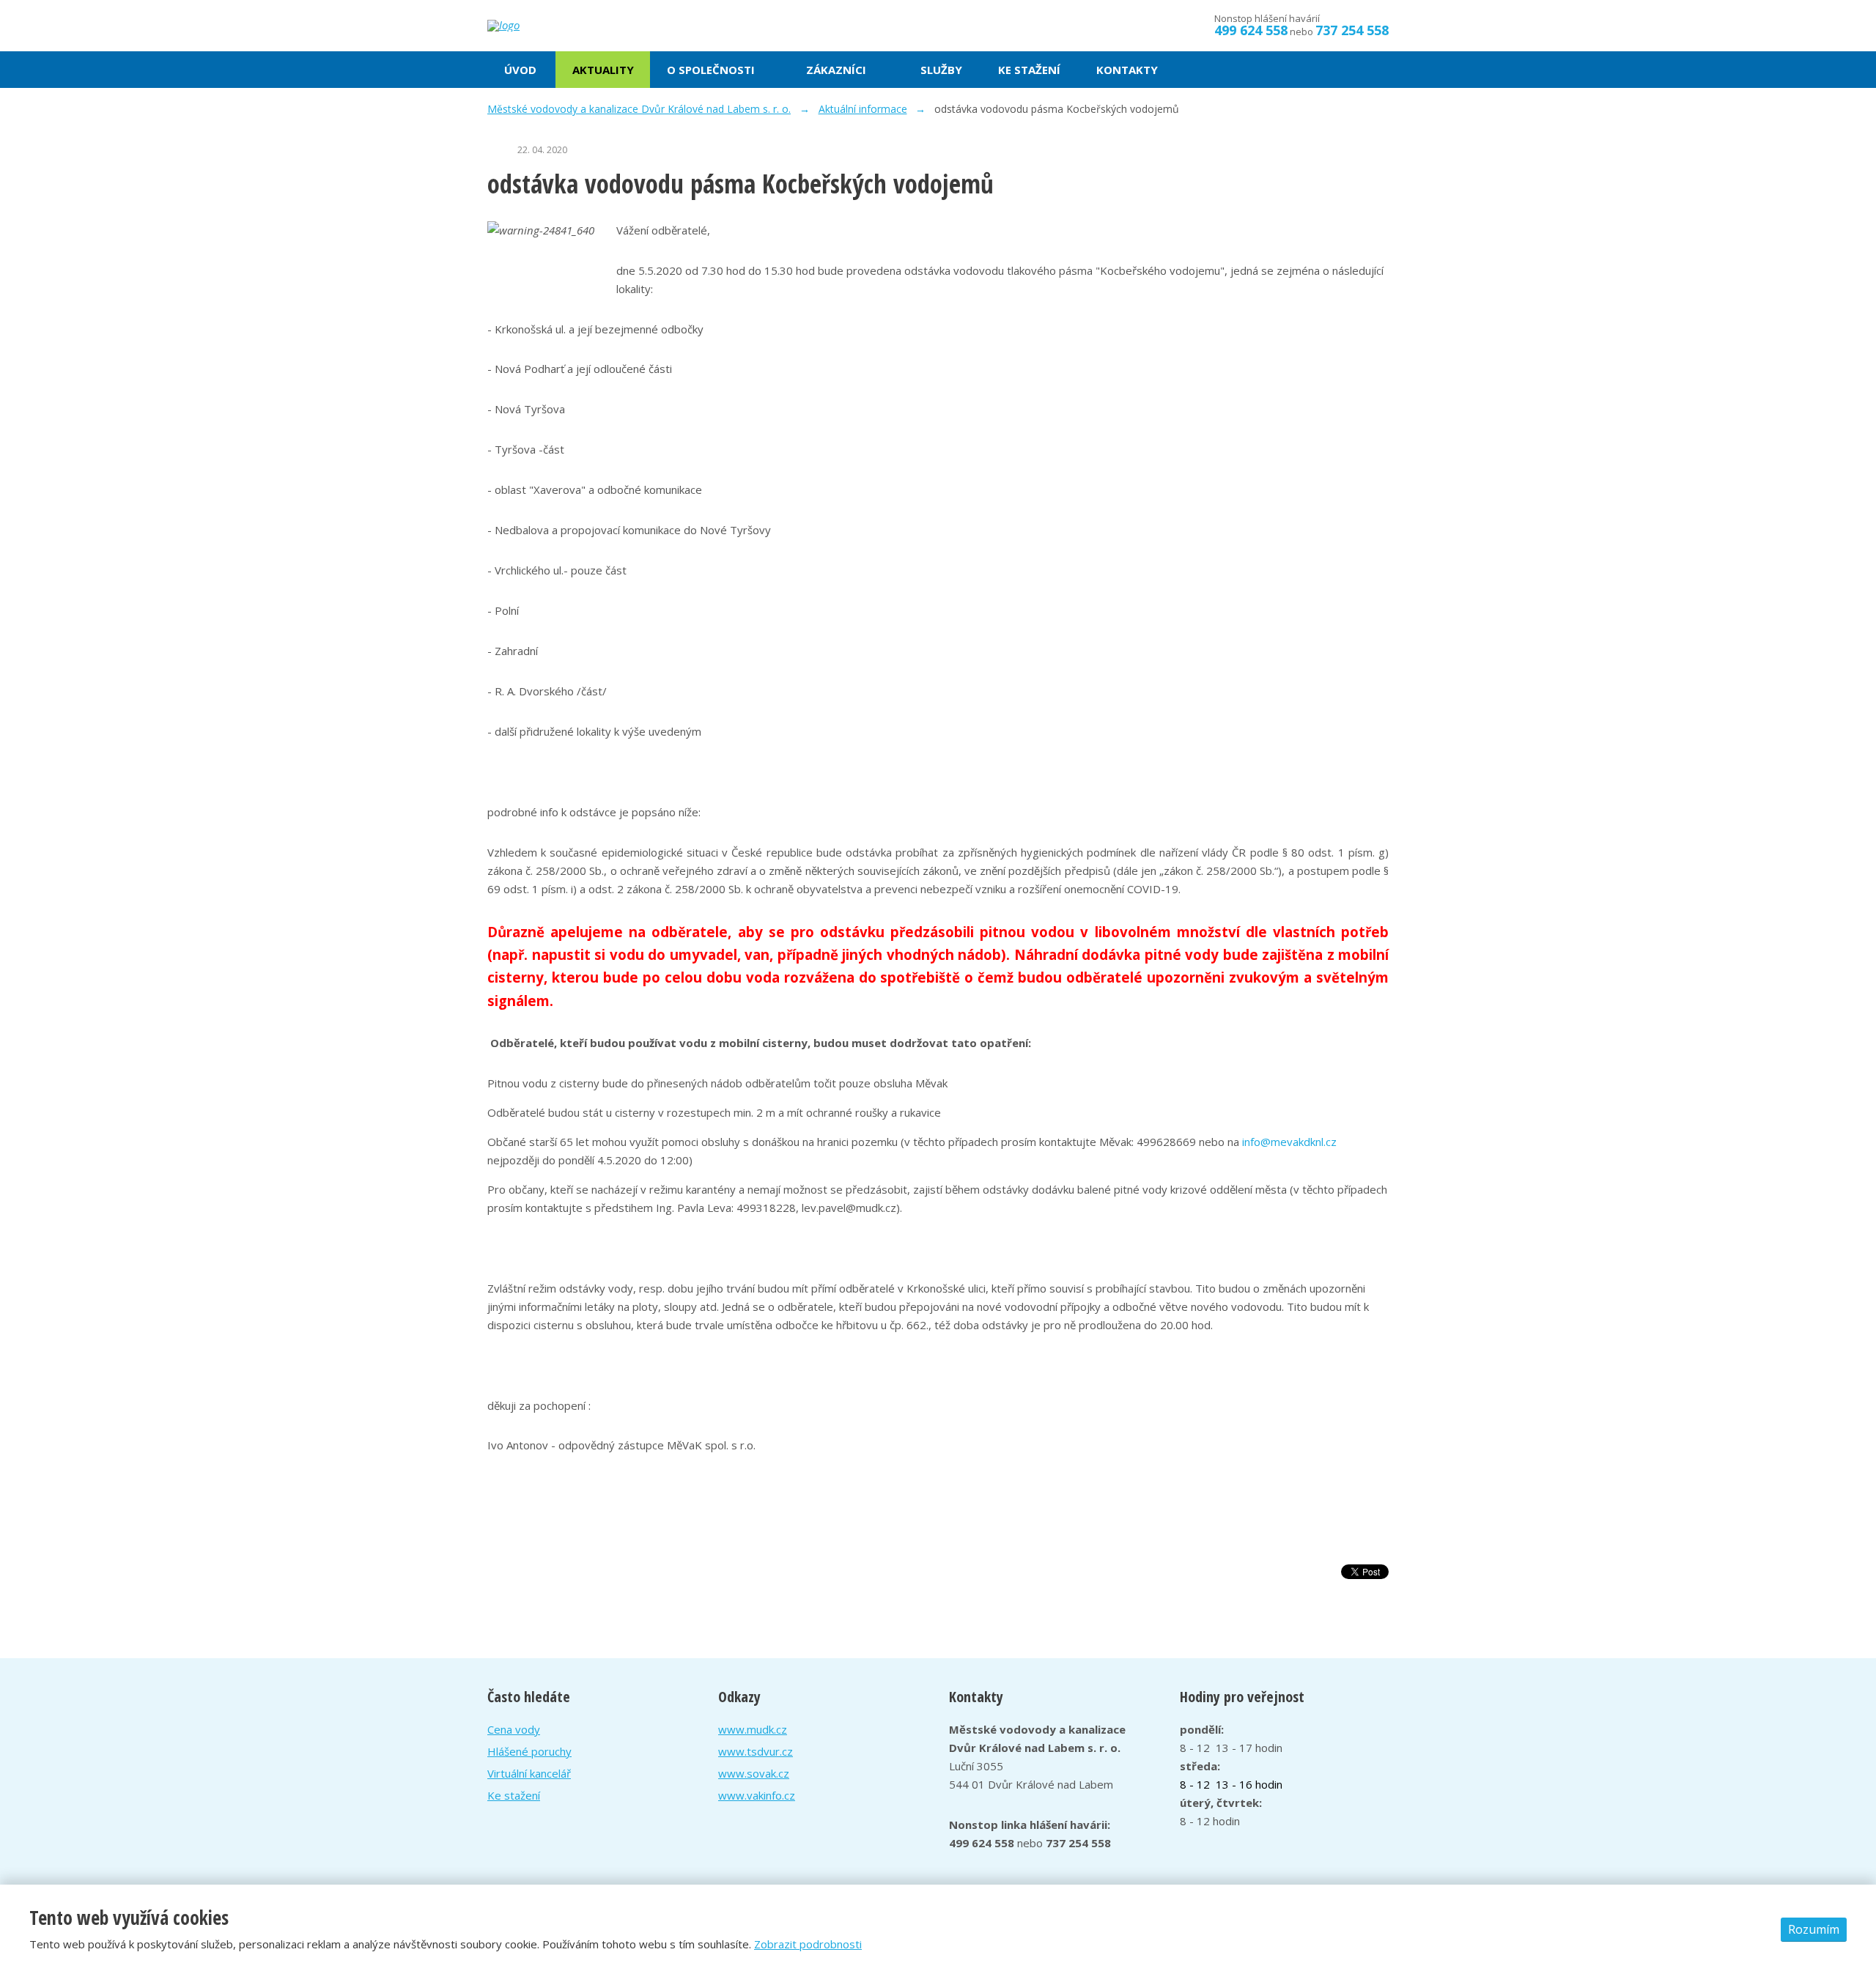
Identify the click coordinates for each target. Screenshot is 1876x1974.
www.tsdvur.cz (756, 1751)
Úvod (520, 70)
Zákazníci (836, 70)
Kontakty (1127, 70)
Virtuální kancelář (529, 1773)
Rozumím (1814, 1929)
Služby (941, 70)
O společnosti (711, 70)
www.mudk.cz (753, 1729)
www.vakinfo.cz (757, 1795)
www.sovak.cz (754, 1773)
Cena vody (514, 1729)
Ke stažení (1029, 70)
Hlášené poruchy (529, 1751)
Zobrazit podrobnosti (808, 1944)
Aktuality (603, 70)
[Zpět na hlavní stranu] (557, 26)
